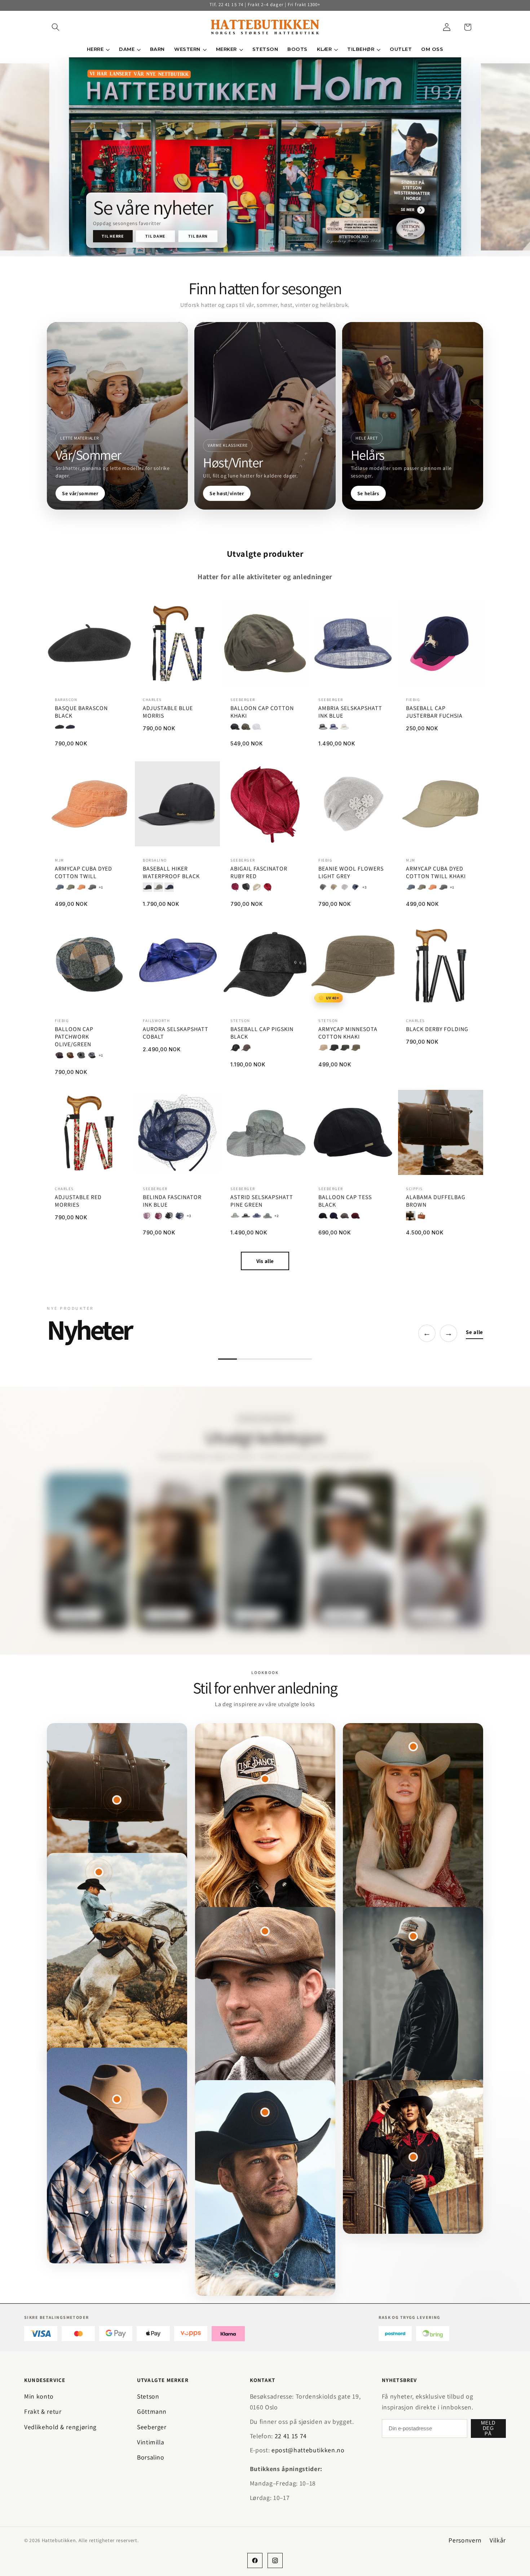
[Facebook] (255, 2560)
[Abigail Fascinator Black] (246, 887)
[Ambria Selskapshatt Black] (323, 727)
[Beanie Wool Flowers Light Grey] (345, 887)
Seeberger (152, 2427)
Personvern (465, 2540)
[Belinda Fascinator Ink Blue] (180, 1216)
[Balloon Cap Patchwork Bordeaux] (59, 1055)
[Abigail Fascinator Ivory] (257, 887)
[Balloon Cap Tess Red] (355, 1216)
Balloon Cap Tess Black (345, 1201)
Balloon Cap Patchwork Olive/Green (74, 1037)
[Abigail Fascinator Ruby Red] (268, 887)
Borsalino (151, 2457)
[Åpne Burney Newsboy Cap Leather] (265, 1931)
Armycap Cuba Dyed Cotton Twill (83, 873)
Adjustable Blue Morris (168, 712)
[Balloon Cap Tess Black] (323, 1216)
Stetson (148, 2396)
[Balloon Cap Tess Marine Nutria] (345, 1216)
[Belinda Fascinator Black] (169, 1216)
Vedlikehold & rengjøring (60, 2427)
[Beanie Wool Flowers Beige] (334, 887)
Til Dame (155, 236)
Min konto (39, 2396)
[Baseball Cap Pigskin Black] (235, 1048)
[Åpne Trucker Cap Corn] (413, 1936)
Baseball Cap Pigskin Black (262, 1033)
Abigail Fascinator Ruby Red (259, 873)
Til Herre (113, 236)
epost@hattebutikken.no (308, 2450)
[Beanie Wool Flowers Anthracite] (323, 887)
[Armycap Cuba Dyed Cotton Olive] (70, 887)
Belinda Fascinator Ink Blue (172, 1201)
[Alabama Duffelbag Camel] (421, 1216)
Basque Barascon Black (81, 712)
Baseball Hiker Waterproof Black (171, 873)
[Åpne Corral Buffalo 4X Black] (265, 2112)
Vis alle (265, 1261)
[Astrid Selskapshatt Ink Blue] (257, 1216)
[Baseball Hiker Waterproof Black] (147, 887)
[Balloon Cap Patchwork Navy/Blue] (92, 1055)
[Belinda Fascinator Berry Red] (158, 1216)
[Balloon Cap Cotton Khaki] (246, 727)
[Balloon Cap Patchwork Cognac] (70, 1055)
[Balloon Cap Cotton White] (257, 727)
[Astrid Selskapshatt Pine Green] (268, 1216)
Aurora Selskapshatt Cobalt (176, 1033)
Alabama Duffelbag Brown (436, 1201)
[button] (56, 27)
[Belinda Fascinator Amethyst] (147, 1216)
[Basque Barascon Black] (59, 727)
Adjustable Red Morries (78, 1201)
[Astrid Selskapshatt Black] (246, 1216)
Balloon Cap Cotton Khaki (262, 712)
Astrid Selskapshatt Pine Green (262, 1201)
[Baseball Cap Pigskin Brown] (246, 1048)
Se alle (474, 1332)
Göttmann (152, 2411)
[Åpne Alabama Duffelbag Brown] (117, 1800)
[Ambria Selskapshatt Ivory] (345, 727)
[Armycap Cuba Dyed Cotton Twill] (81, 887)
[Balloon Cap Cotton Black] (235, 727)
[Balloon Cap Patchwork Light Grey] (81, 1055)
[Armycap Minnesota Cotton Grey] (345, 1048)
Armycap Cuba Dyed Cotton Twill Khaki (436, 873)
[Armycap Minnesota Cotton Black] (334, 1048)
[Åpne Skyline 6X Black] (99, 1872)
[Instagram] (275, 2560)
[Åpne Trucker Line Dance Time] (265, 1779)
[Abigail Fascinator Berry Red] (235, 887)
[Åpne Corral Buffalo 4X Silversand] (413, 1747)
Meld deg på (488, 2428)
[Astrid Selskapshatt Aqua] (235, 1216)
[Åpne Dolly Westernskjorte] (413, 2157)
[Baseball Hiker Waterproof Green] (158, 887)
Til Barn (198, 236)
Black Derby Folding (437, 1029)
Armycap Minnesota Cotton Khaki (348, 1033)
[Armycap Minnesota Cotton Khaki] (355, 1048)
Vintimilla (151, 2442)
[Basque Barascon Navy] (70, 727)
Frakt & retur (43, 2411)
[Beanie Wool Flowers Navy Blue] (355, 887)
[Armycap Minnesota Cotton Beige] (323, 1048)
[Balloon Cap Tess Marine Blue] (334, 1216)
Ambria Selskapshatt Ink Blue (350, 712)
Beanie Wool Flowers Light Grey (351, 873)
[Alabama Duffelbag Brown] (411, 1216)
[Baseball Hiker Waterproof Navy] (169, 887)
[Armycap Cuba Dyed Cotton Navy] (59, 887)
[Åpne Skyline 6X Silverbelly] (117, 2099)
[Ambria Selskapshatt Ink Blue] (334, 727)
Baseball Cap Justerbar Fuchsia (434, 712)
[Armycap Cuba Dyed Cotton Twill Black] (92, 887)
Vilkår (498, 2540)
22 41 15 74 (291, 2436)
